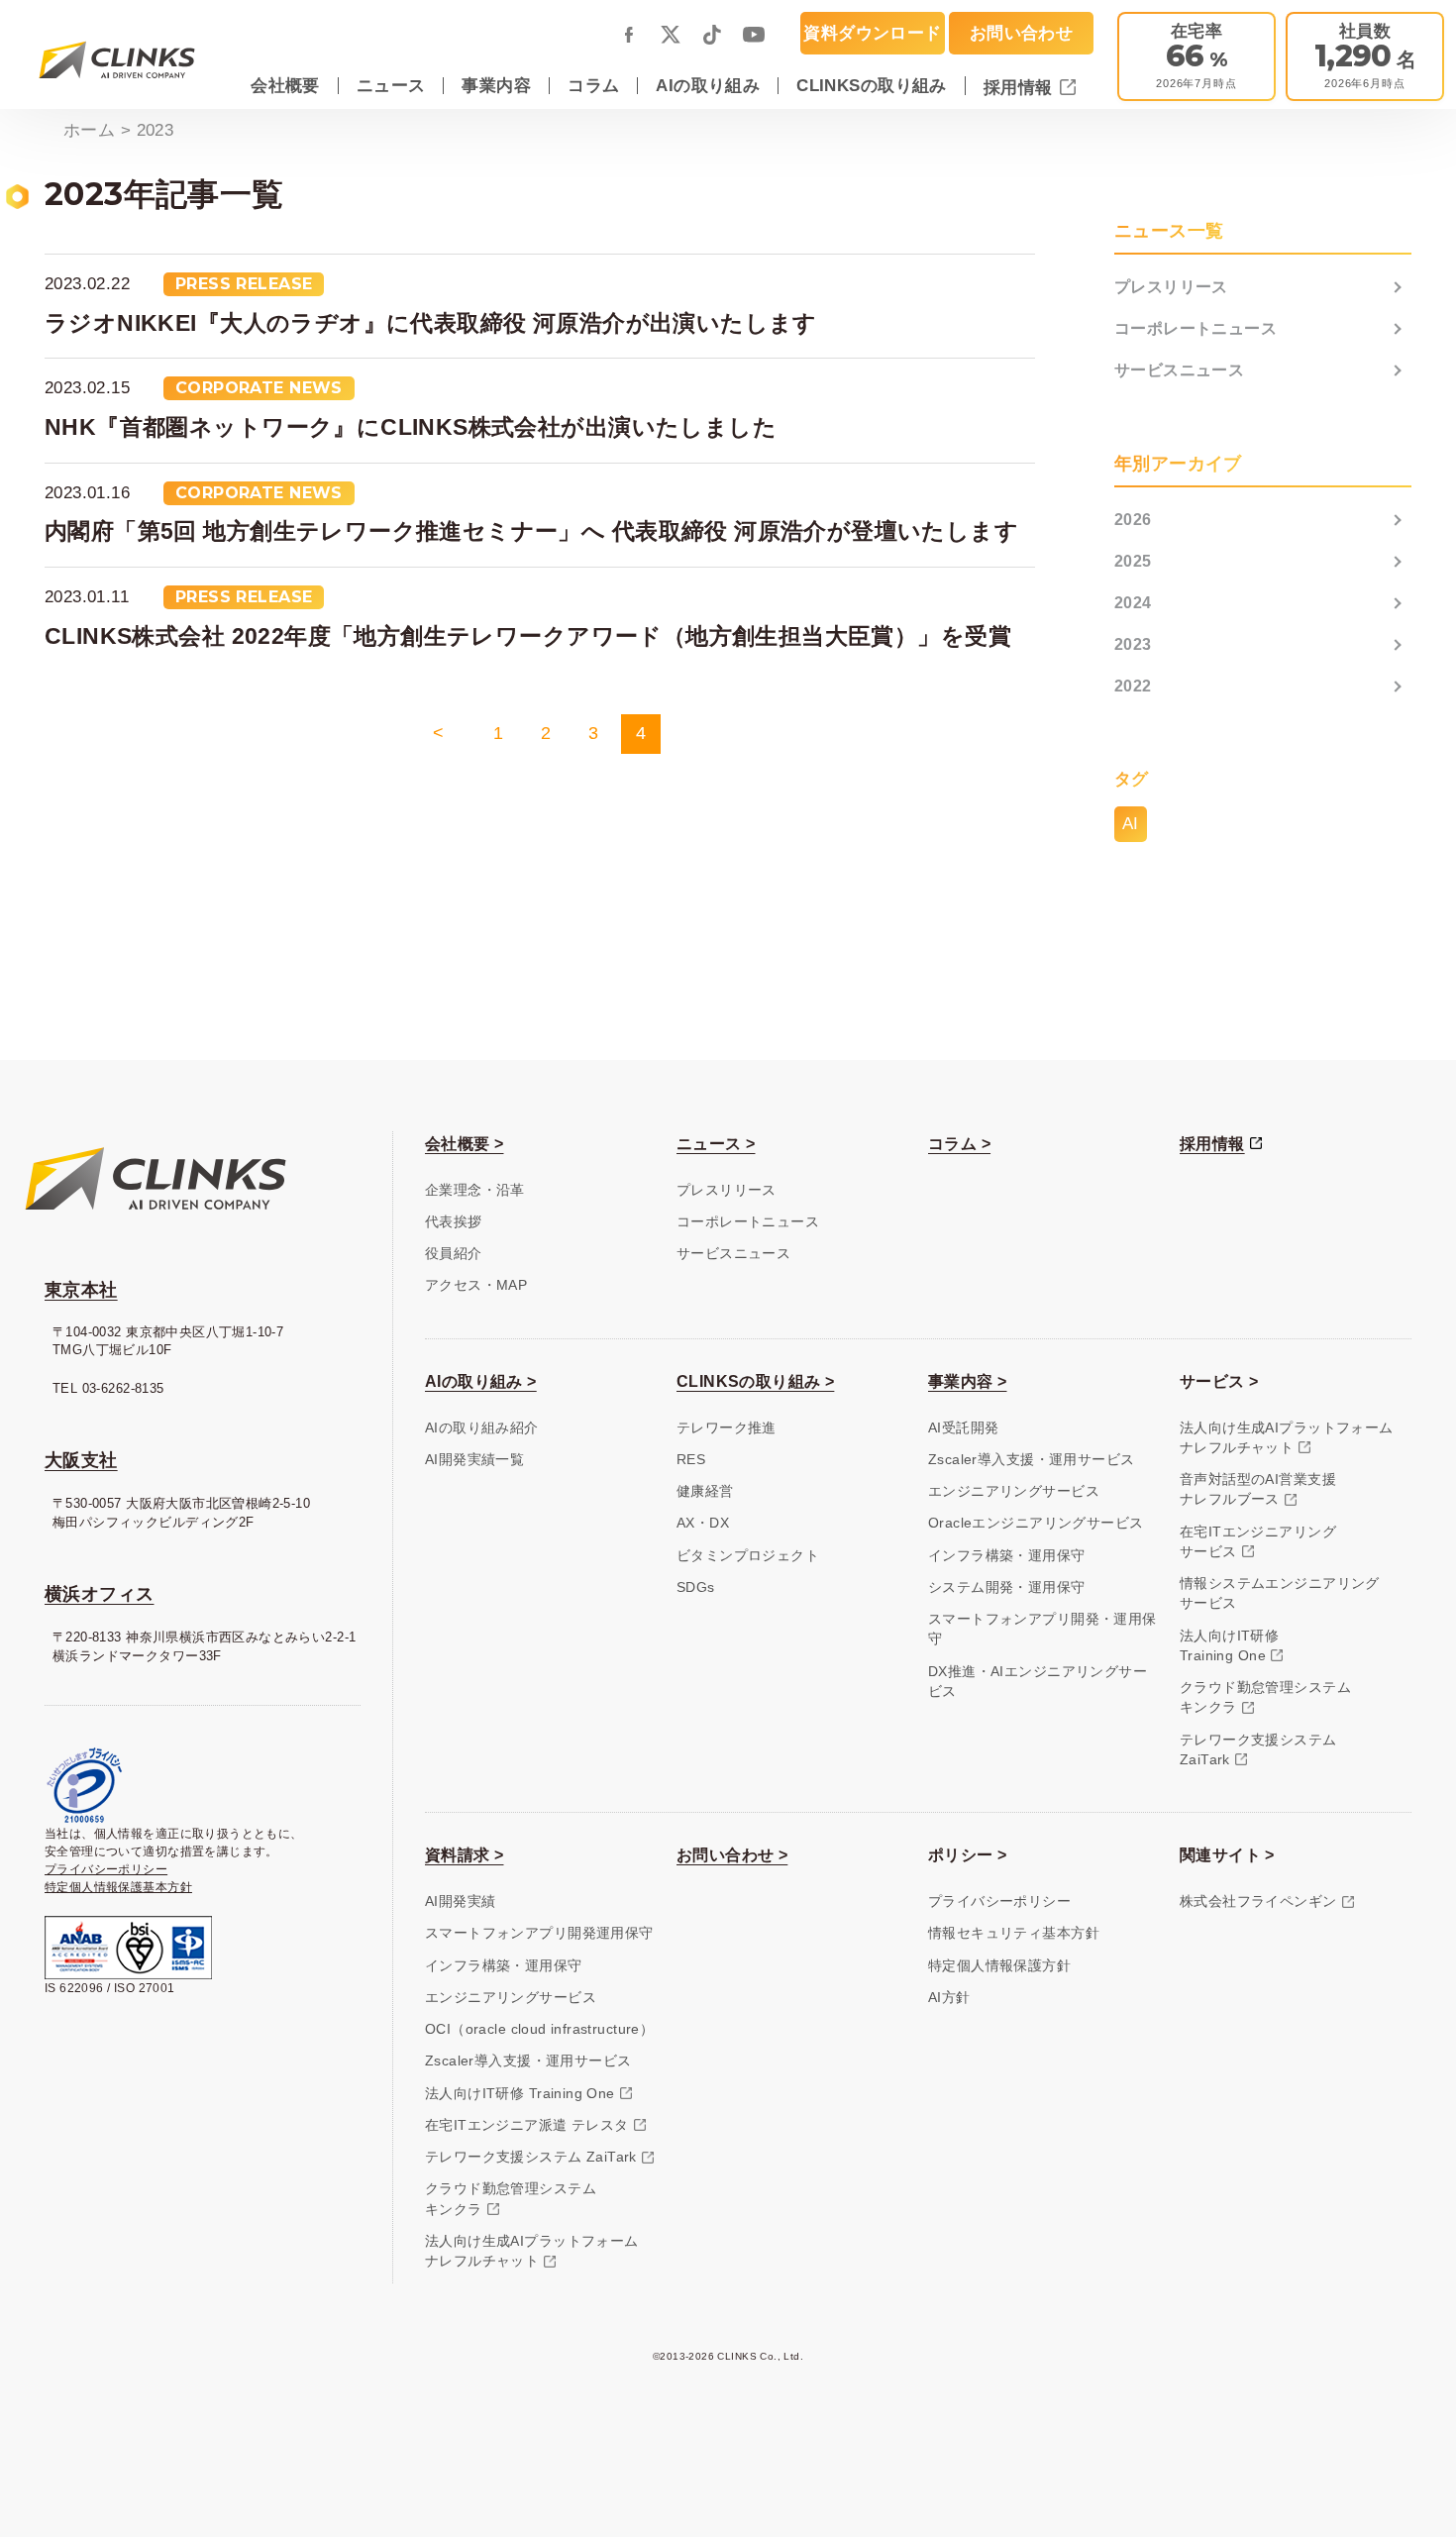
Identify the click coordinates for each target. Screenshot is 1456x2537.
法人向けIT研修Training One (1229, 1646)
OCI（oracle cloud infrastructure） (539, 2029)
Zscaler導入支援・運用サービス (1031, 1460)
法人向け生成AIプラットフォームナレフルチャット (1287, 1438)
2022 (1133, 686)
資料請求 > (464, 1855)
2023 (1133, 644)
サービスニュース (1179, 370)
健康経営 (705, 1491)
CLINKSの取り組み (872, 85)
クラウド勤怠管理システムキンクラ (1265, 1697)
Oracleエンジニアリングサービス (1036, 1523)
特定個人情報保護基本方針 (118, 1887)
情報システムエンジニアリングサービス (1280, 1593)
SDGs (696, 1587)
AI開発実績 (460, 1902)
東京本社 (81, 1290)
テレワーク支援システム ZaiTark (531, 2157)
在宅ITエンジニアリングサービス (1258, 1542)
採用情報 (1021, 87)
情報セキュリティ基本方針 (1014, 1933)
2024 (1133, 603)
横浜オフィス (99, 1594)
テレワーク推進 (727, 1428)
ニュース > (716, 1144)
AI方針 (949, 1998)
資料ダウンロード (872, 33)
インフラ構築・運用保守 (1007, 1556)
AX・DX (703, 1523)
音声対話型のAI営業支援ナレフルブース (1258, 1489)
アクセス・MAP (476, 1285)
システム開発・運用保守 (1007, 1587)
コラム (593, 85)
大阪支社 (81, 1460)
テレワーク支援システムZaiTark (1258, 1750)
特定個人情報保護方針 (999, 1966)
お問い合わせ (1021, 33)
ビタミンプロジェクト (748, 1556)
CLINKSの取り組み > (755, 1381)
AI (1131, 823)
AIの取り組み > (481, 1381)
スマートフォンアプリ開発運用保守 (539, 1933)
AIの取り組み (708, 85)
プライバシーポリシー (106, 1869)
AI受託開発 (963, 1428)
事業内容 (496, 85)
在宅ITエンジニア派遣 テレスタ (527, 2125)
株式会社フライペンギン (1258, 1902)
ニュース (391, 85)
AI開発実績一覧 (474, 1460)
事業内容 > (967, 1381)
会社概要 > (464, 1144)
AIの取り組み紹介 (482, 1428)
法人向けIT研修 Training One (520, 2094)
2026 (1133, 520)
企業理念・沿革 (475, 1190)
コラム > (959, 1144)
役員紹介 (454, 1254)
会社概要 (285, 85)
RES (691, 1460)
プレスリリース (1171, 287)
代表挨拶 (454, 1222)
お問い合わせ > (732, 1855)
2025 (1133, 561)
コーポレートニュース (1196, 328)
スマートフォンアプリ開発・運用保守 (1042, 1629)
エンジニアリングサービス (1014, 1491)
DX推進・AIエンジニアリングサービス (1038, 1682)
